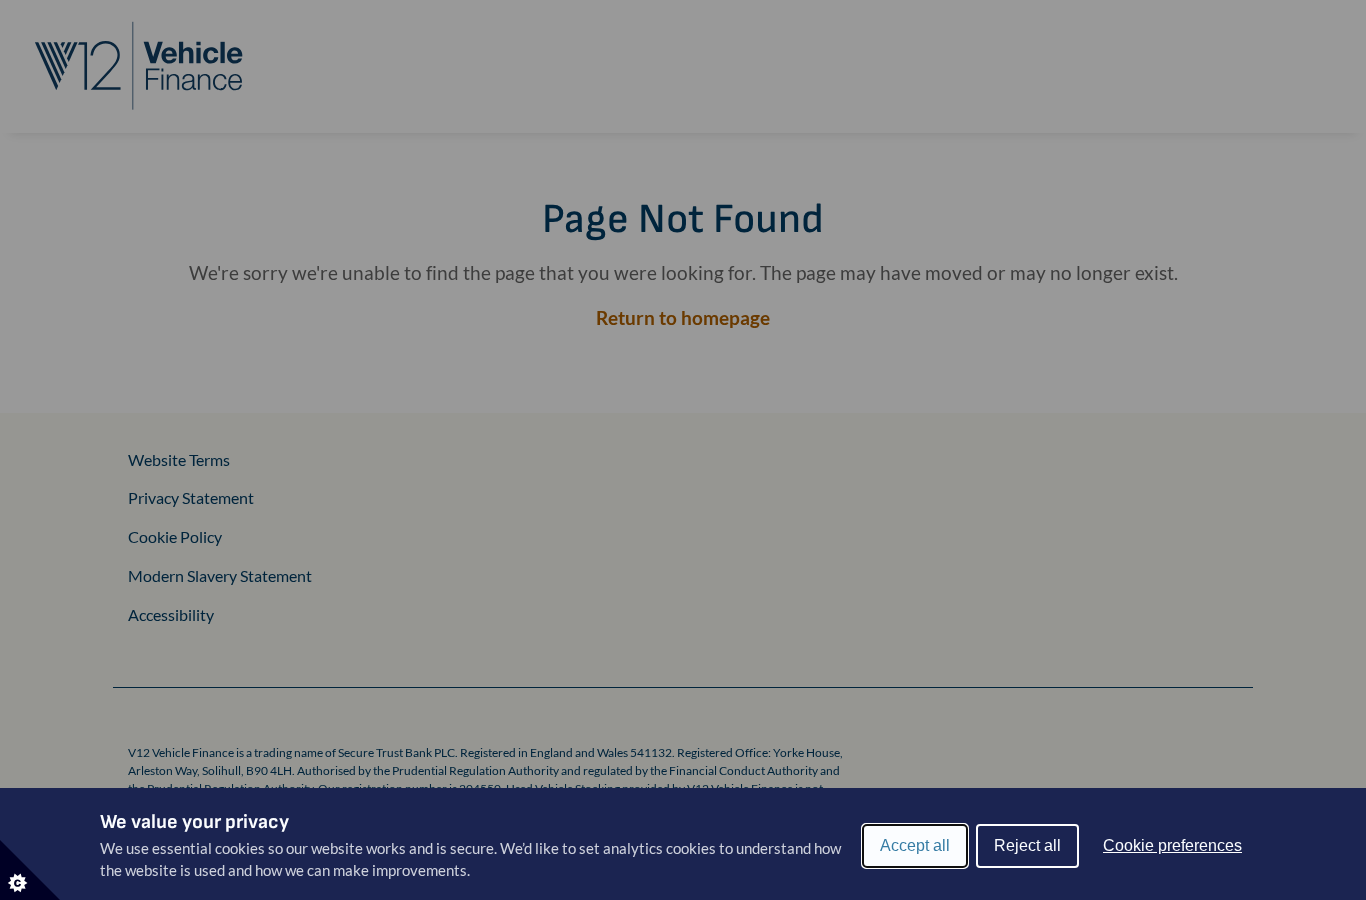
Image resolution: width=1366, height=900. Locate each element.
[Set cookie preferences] (30, 870)
